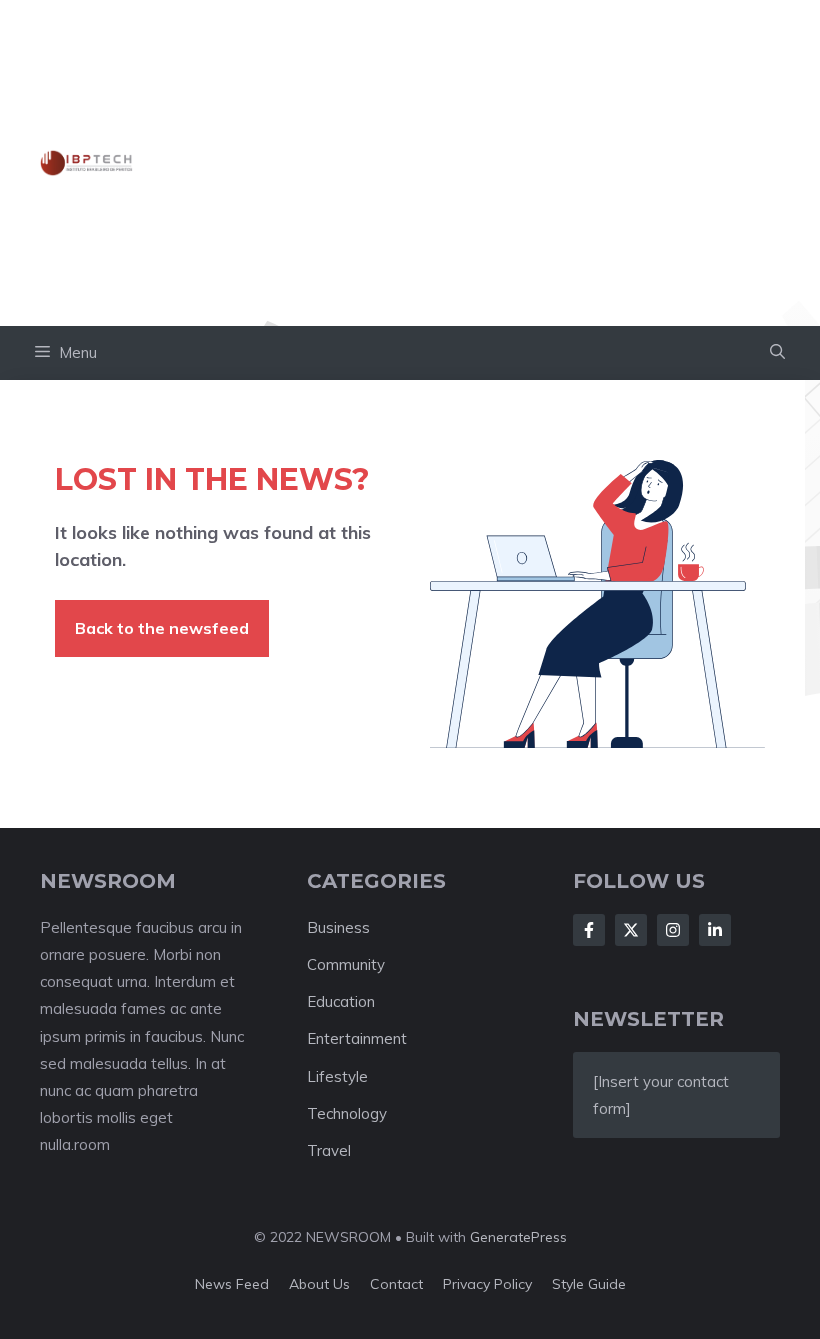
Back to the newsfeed (162, 628)
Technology (347, 1113)
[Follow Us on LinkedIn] (715, 930)
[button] (777, 353)
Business (338, 927)
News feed (232, 1284)
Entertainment (357, 1038)
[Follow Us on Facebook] (589, 930)
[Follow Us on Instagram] (673, 930)
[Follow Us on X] (631, 930)
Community (346, 964)
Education (341, 1001)
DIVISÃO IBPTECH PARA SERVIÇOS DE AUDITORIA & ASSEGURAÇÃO (463, 162)
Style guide (589, 1284)
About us (319, 1284)
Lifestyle (337, 1076)
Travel (329, 1150)
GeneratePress (518, 1237)
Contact (396, 1284)
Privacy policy (487, 1284)
